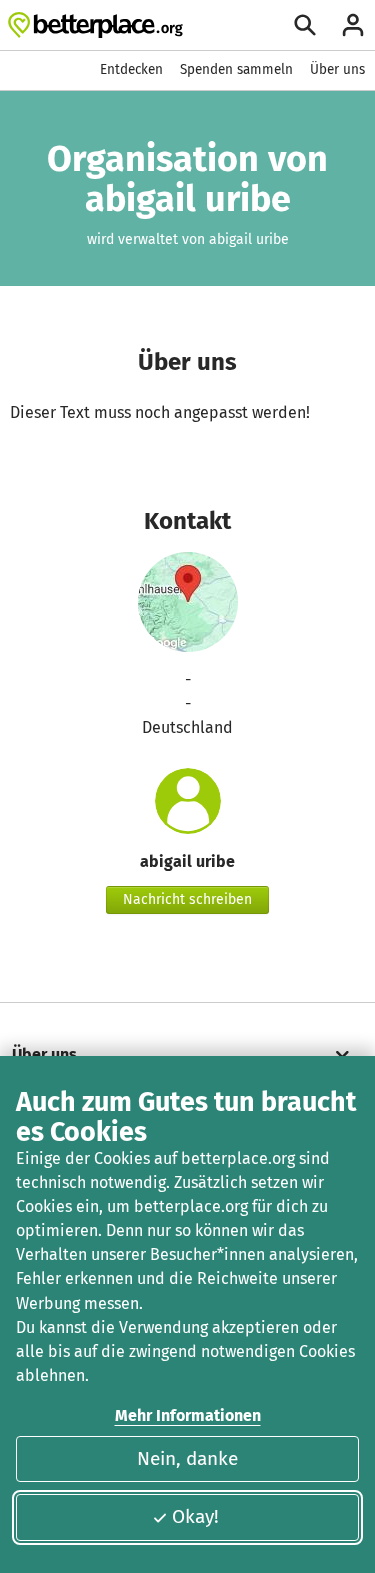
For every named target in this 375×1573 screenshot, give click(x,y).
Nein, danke (187, 1458)
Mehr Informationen (188, 1415)
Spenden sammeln (236, 69)
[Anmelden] (353, 25)
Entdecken (131, 69)
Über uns (337, 69)
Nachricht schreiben (187, 899)
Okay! (195, 1516)
